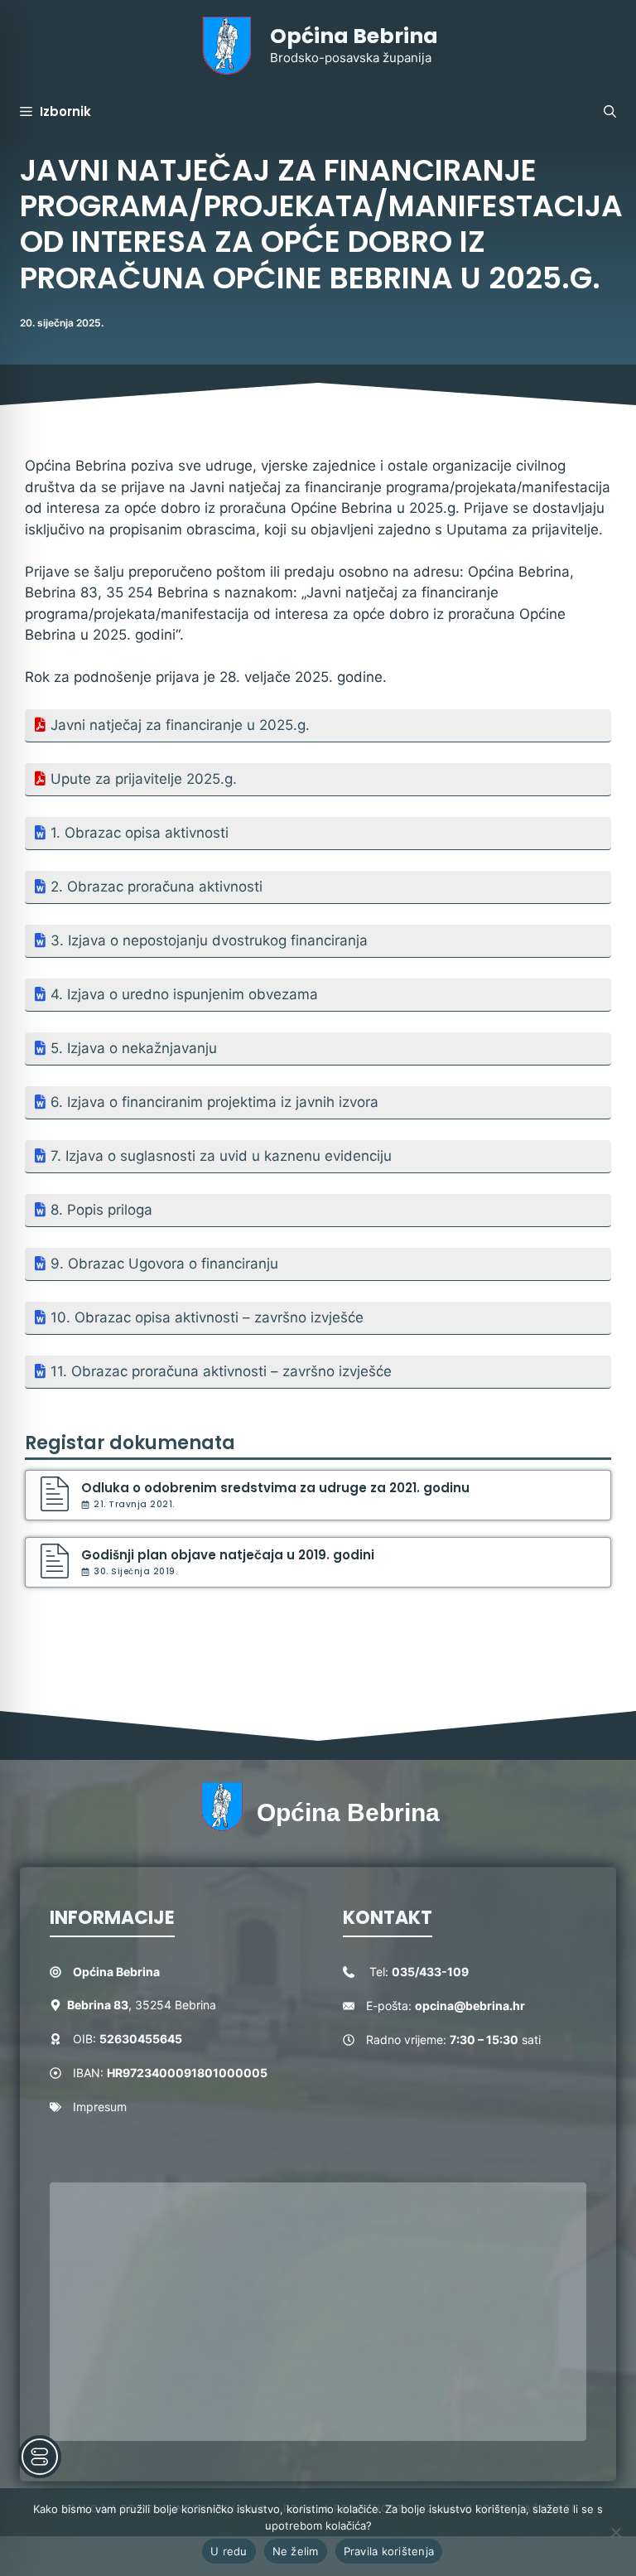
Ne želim (296, 2551)
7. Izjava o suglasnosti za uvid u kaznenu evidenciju (221, 1156)
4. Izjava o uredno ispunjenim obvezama (184, 994)
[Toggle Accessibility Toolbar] (40, 2457)
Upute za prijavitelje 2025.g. (144, 779)
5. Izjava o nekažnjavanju (134, 1048)
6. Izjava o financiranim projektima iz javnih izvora (214, 1102)
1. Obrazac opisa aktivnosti (140, 833)
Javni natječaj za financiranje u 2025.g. (180, 725)
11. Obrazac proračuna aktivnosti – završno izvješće (221, 1371)
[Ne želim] (615, 2532)
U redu (229, 2551)
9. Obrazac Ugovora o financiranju (164, 1264)
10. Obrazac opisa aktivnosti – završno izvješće (207, 1317)
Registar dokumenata (130, 1443)
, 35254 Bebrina (142, 2005)
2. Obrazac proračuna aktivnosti (157, 887)
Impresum (100, 2107)
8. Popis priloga (101, 1210)
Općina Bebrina (354, 36)
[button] (610, 112)
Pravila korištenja (389, 2551)
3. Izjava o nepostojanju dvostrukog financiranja (209, 940)
